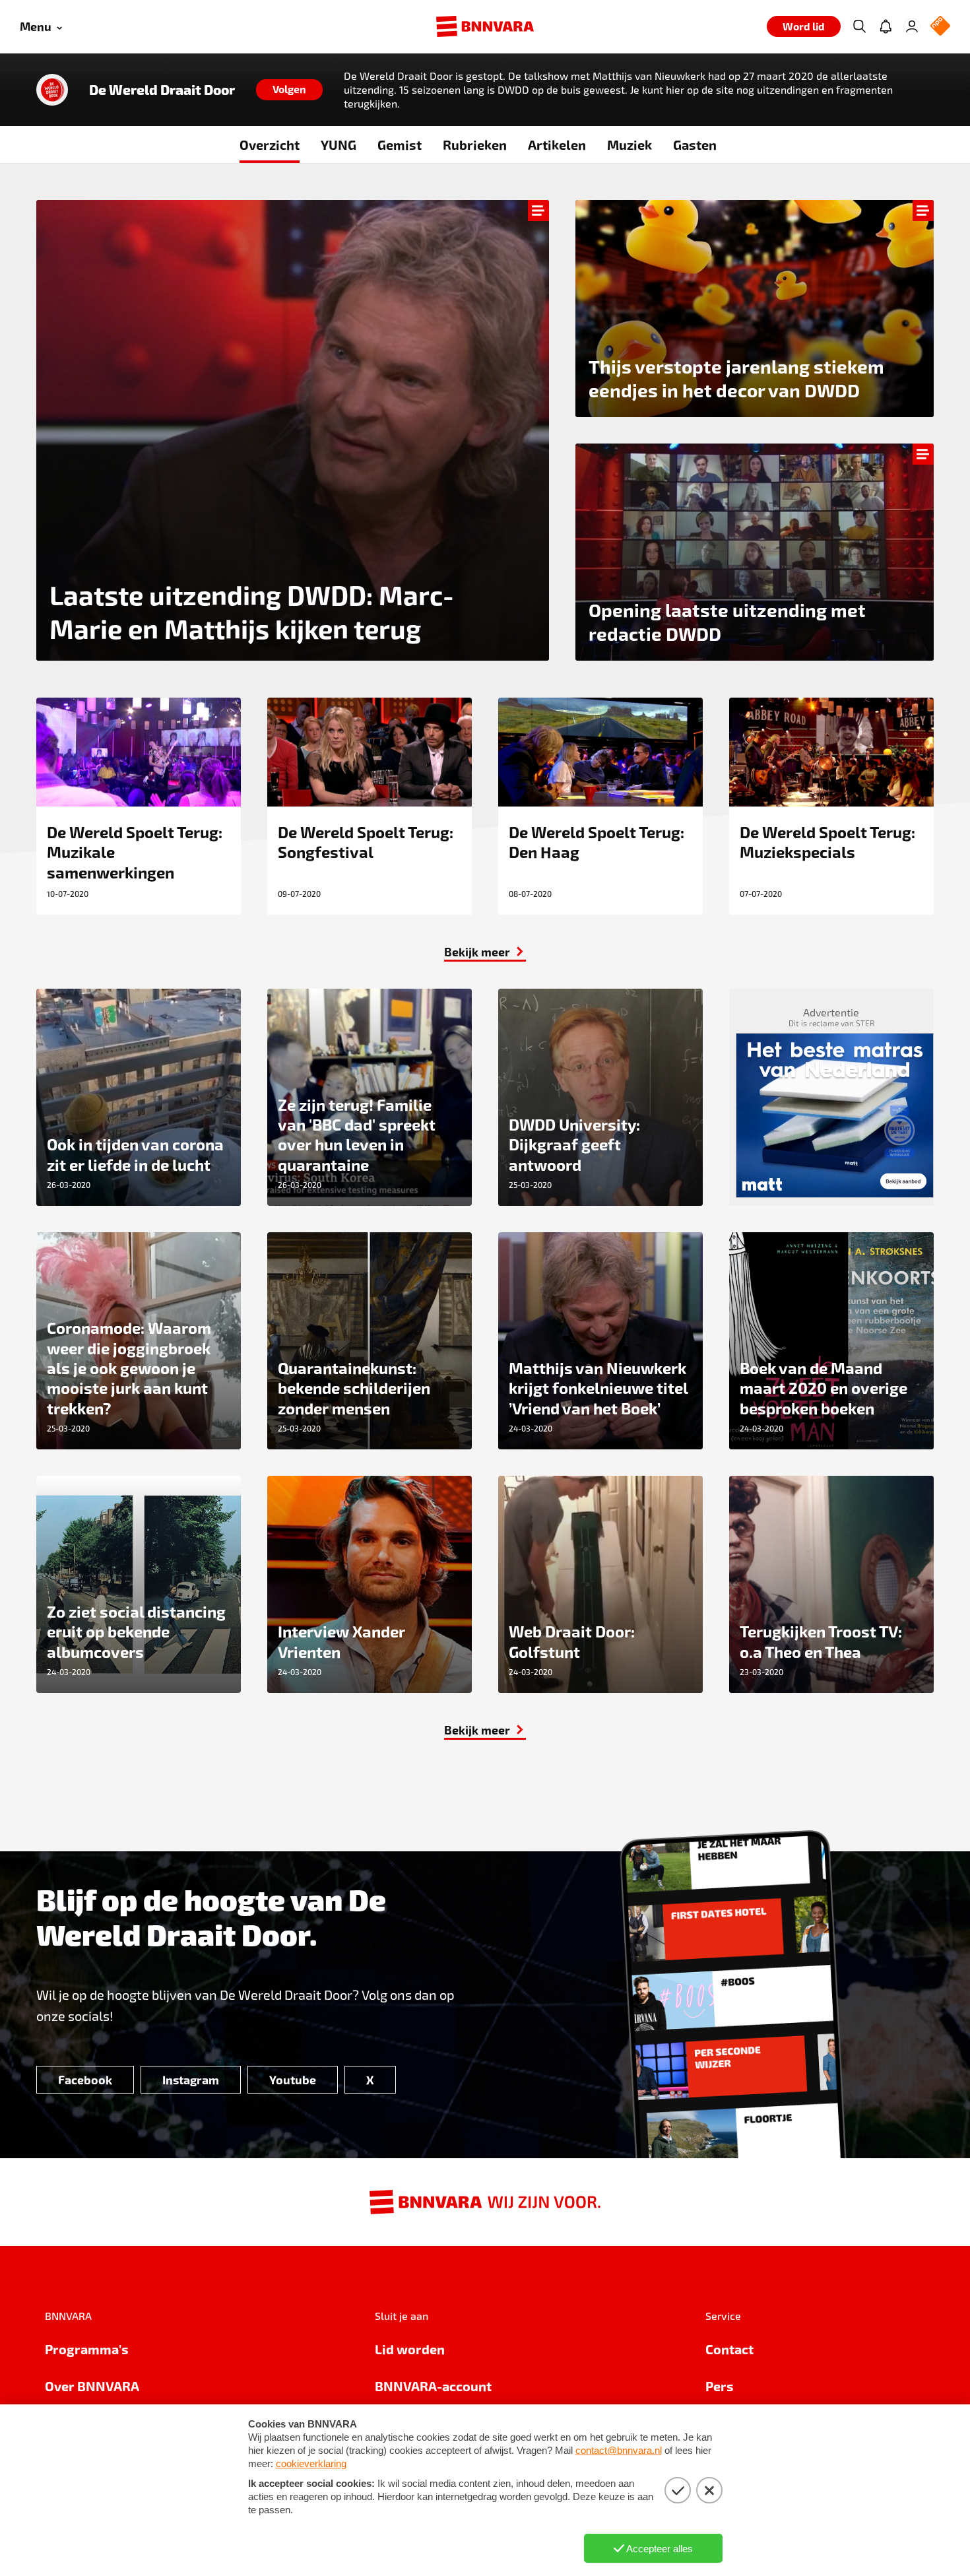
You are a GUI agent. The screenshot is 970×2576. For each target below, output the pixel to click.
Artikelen (557, 145)
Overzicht (270, 145)
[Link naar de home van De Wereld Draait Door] (52, 90)
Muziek (630, 145)
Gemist (400, 145)
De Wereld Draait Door (162, 90)
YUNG (339, 145)
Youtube (293, 2079)
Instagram (191, 2079)
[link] (485, 952)
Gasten (695, 145)
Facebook (85, 2079)
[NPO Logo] (940, 27)
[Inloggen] (912, 26)
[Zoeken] (859, 26)
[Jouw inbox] (886, 26)
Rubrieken (475, 145)
